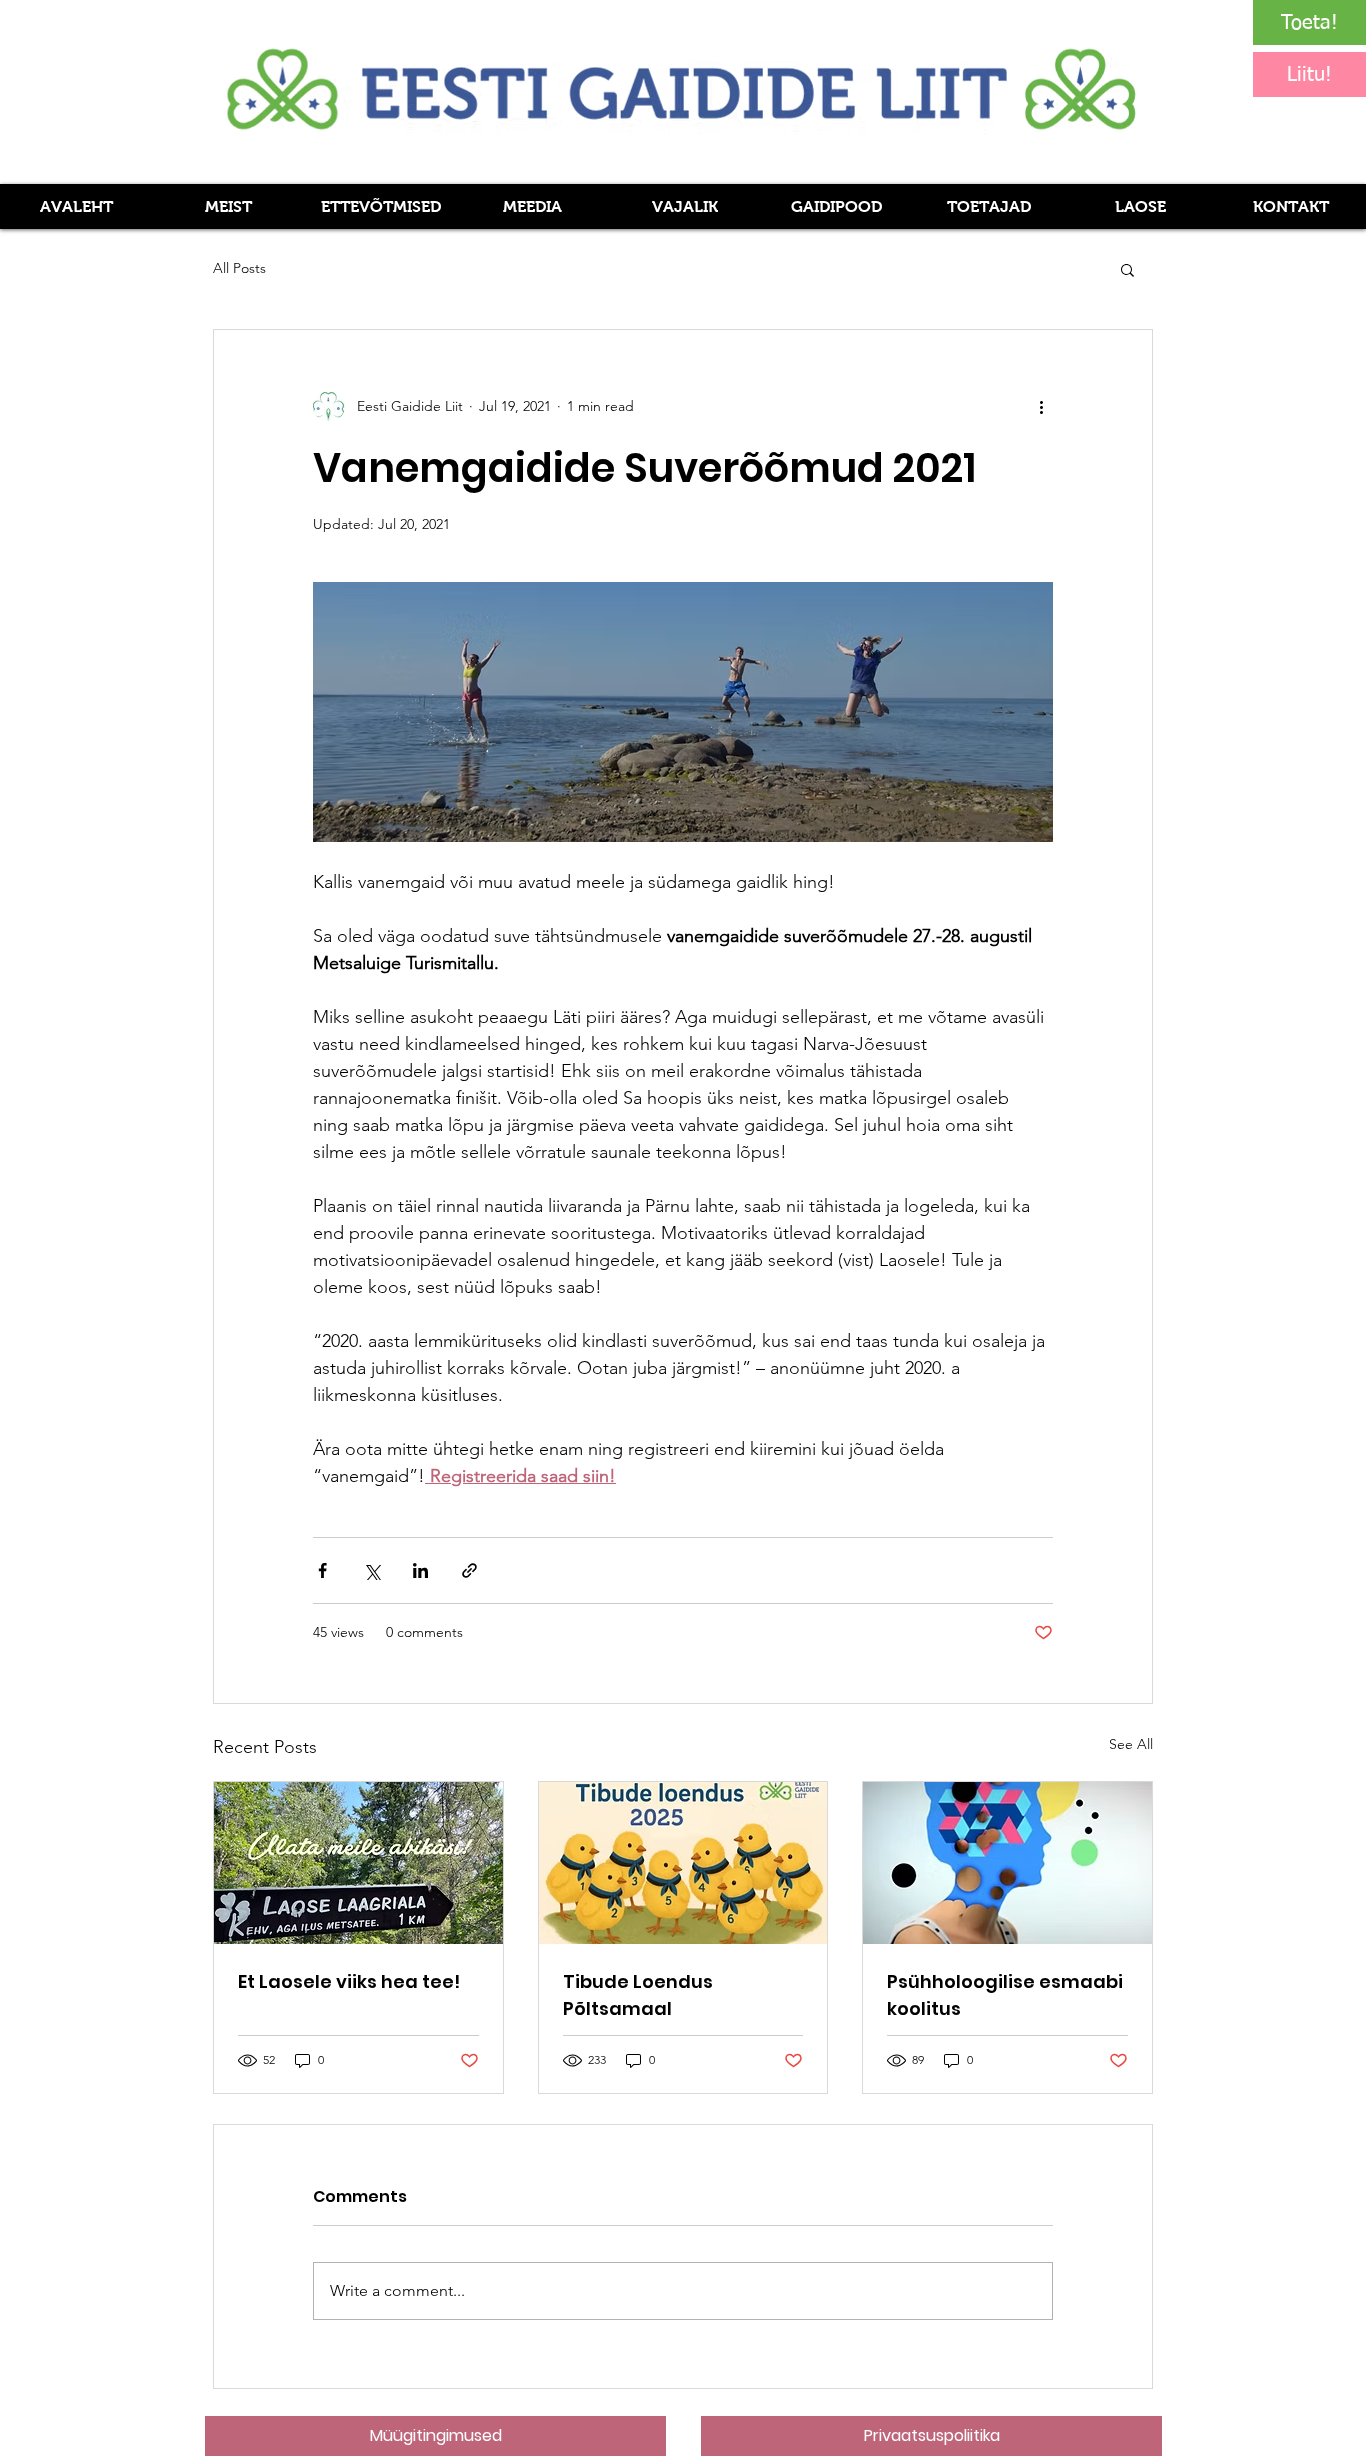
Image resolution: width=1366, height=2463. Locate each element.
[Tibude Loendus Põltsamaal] (683, 1863)
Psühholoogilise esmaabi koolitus (1005, 1995)
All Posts (239, 268)
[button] (532, 206)
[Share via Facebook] (322, 1570)
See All (1131, 1744)
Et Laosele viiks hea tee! (349, 1981)
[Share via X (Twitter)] (371, 1570)
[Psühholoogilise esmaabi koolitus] (1007, 1863)
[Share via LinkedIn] (420, 1570)
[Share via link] (469, 1570)
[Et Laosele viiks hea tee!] (358, 1863)
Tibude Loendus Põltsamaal (638, 1995)
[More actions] (1041, 406)
